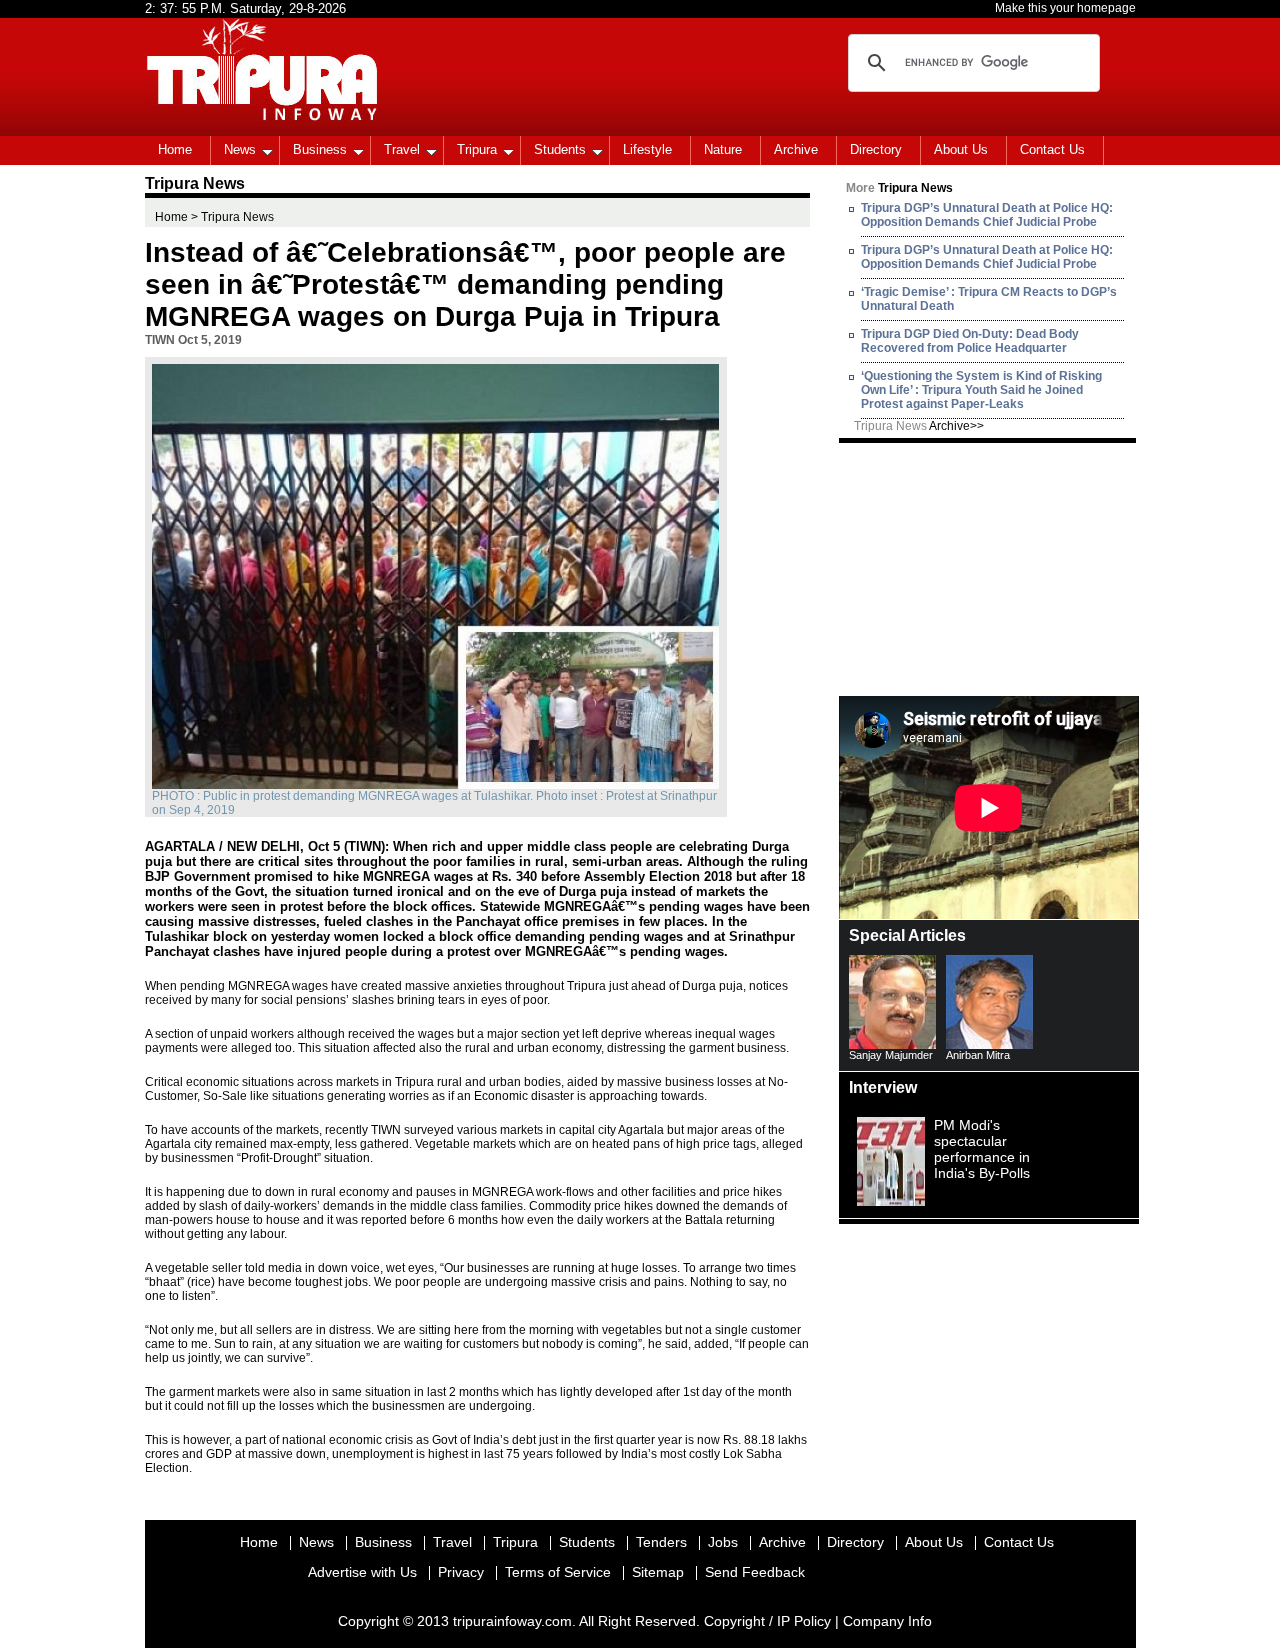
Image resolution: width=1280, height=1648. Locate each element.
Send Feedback (755, 1572)
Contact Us (1052, 149)
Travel (402, 149)
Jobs (723, 1542)
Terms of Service (558, 1572)
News (240, 149)
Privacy (461, 1572)
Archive (796, 149)
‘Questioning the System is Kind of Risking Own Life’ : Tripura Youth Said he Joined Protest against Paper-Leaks (981, 390)
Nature (723, 149)
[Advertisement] (989, 568)
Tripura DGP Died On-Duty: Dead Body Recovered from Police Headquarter (970, 341)
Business (320, 149)
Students (560, 149)
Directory (876, 149)
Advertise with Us (362, 1572)
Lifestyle (647, 149)
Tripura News (919, 426)
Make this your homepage (1065, 8)
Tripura (477, 149)
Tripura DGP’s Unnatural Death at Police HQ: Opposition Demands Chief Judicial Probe (987, 215)
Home (175, 149)
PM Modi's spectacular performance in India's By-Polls (982, 1149)
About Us (961, 149)
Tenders (661, 1542)
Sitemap (658, 1572)
